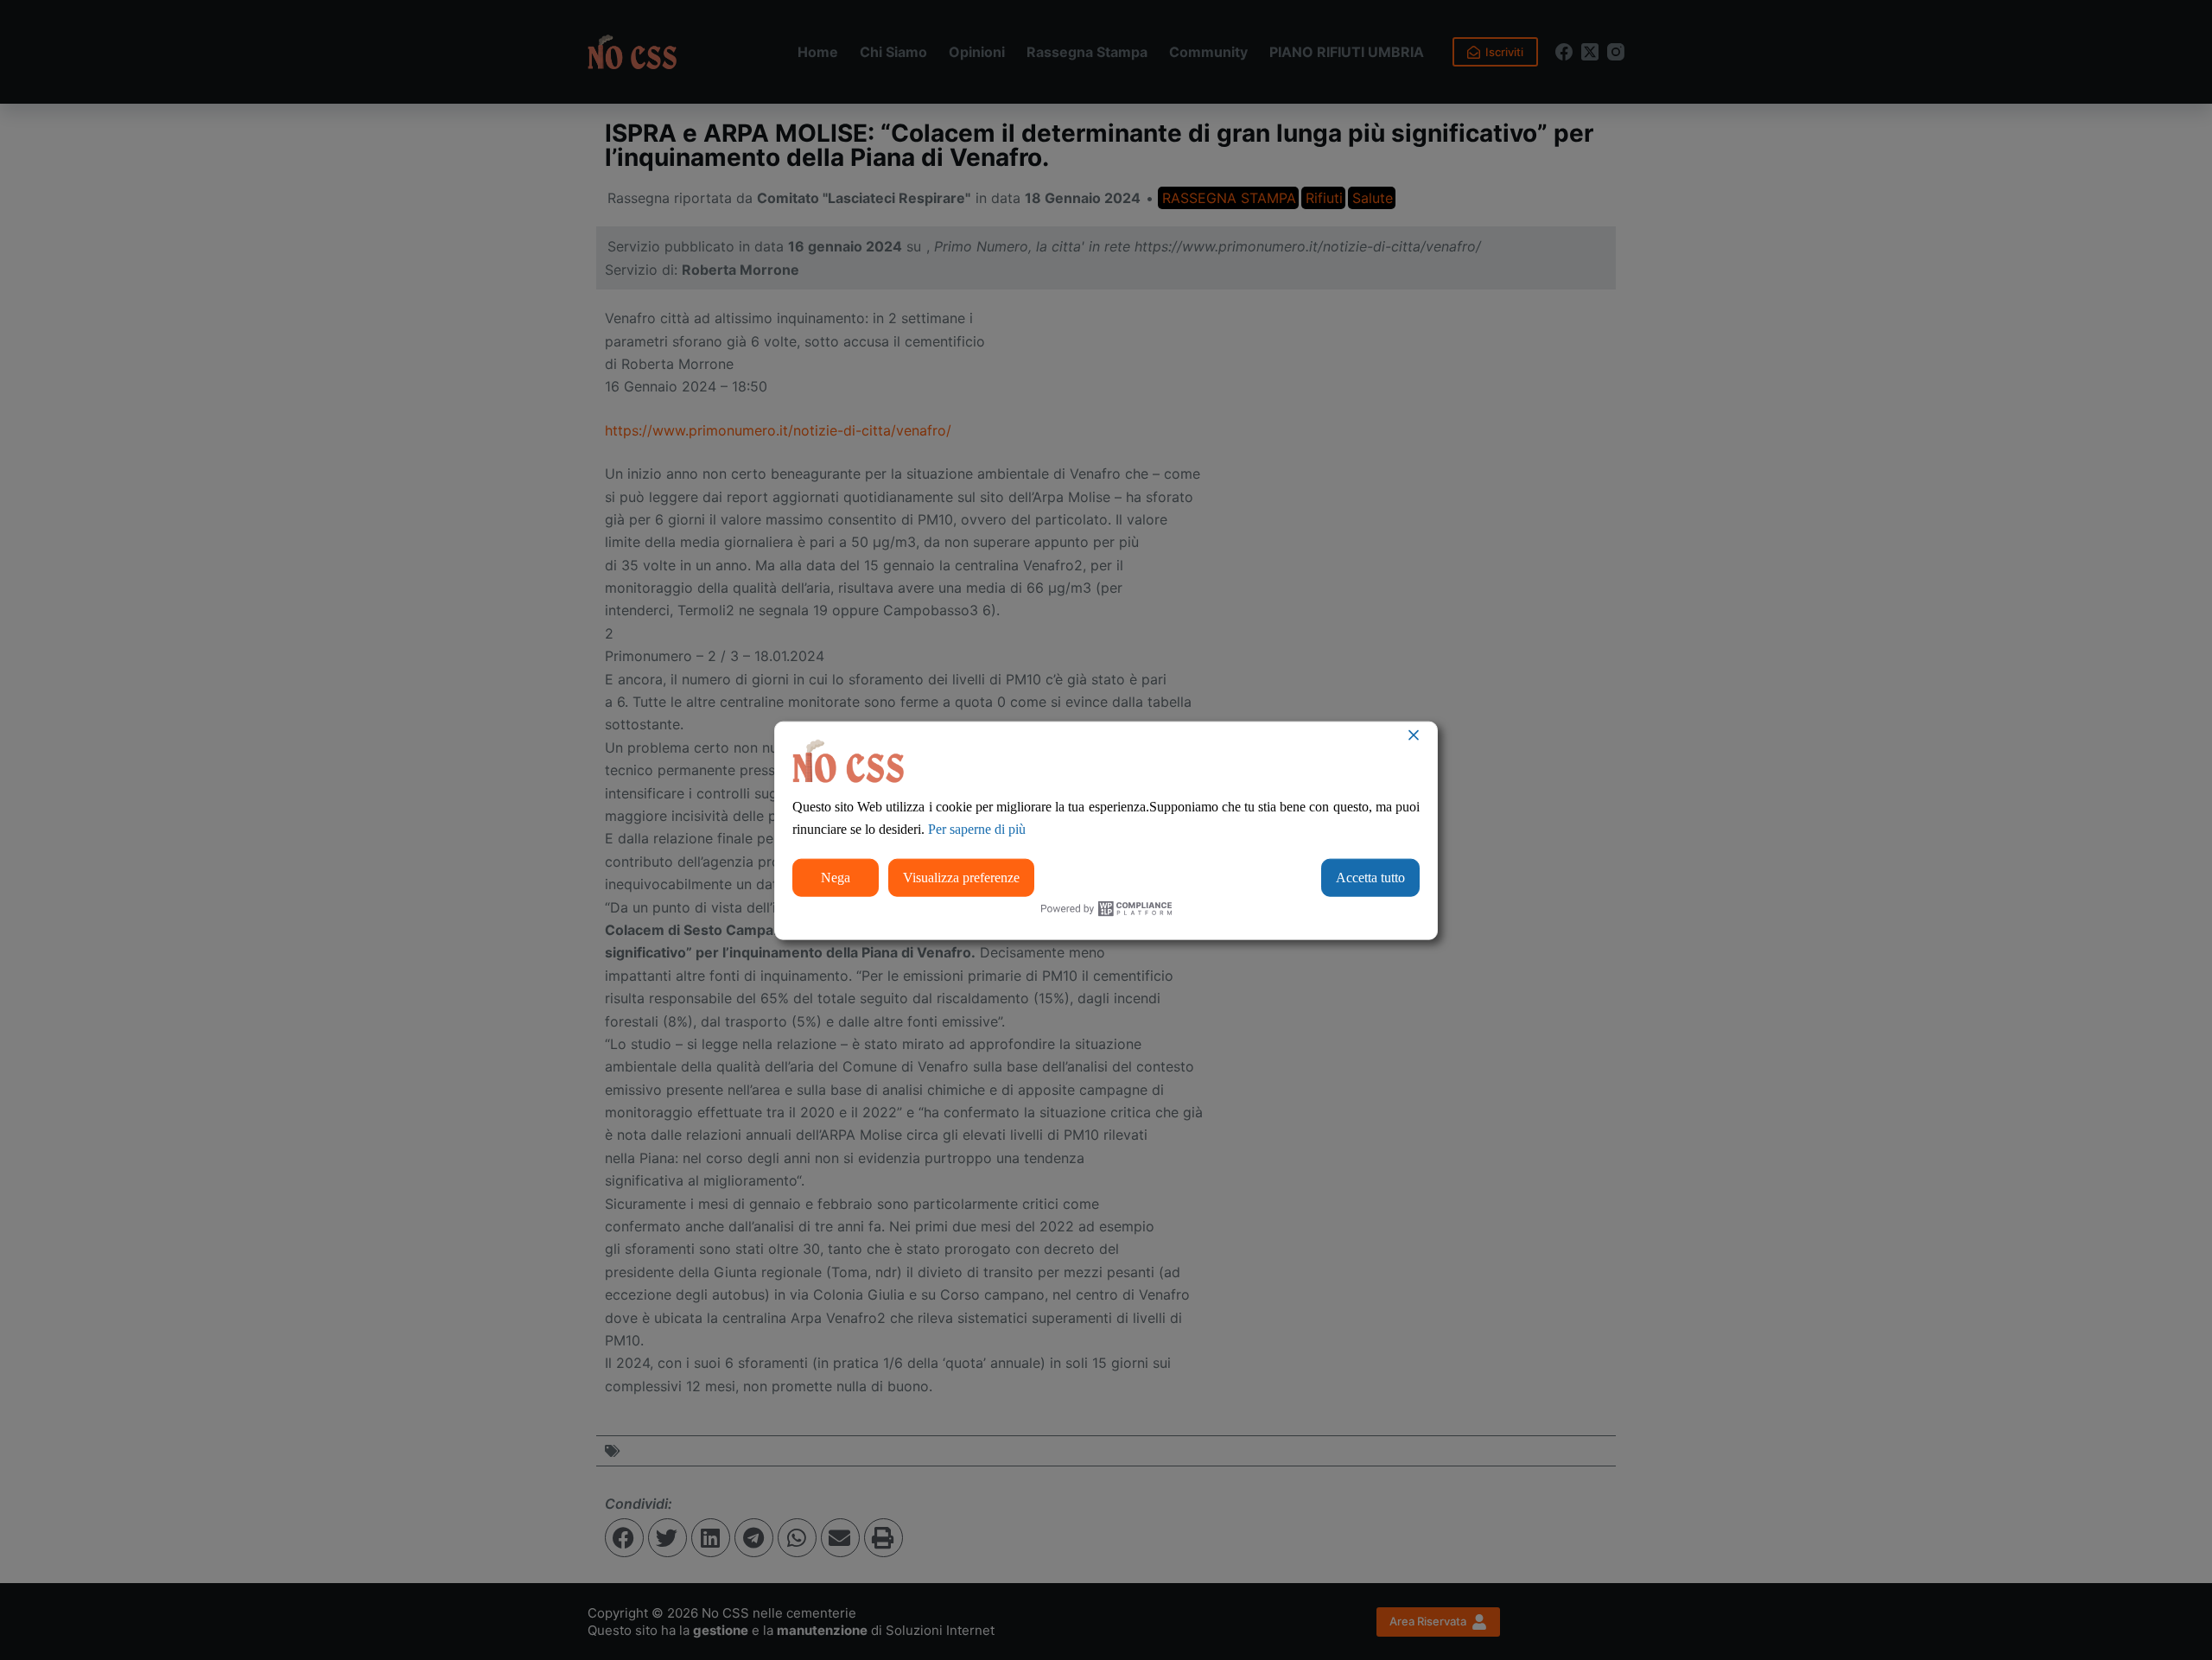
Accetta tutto (1370, 877)
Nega (836, 877)
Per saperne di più (977, 829)
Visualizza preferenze (961, 877)
